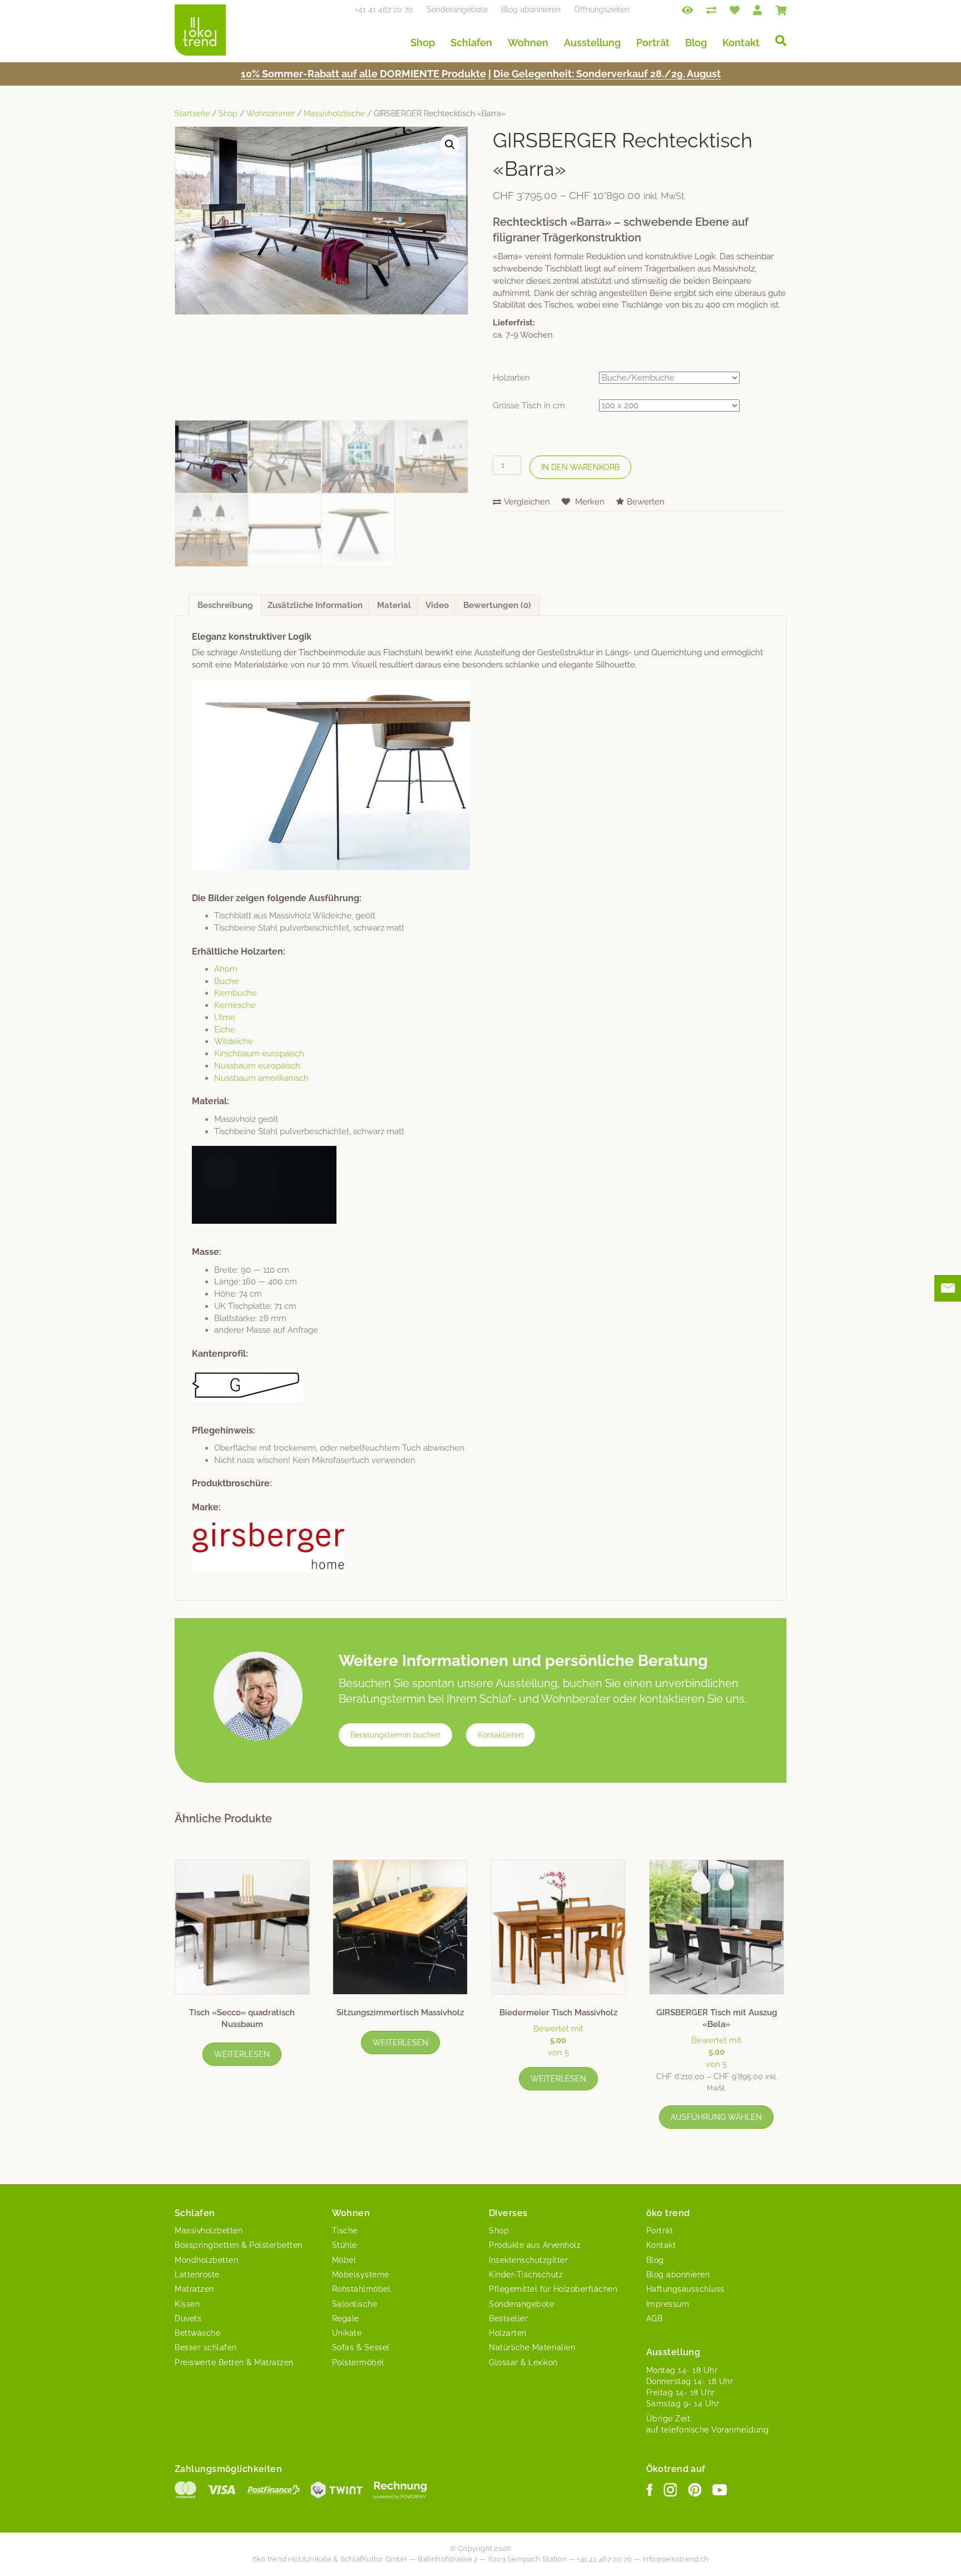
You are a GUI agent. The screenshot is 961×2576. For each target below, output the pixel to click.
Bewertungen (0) (497, 605)
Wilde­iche (234, 1041)
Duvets (188, 2318)
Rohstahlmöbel (361, 2289)
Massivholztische (334, 113)
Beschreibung (225, 605)
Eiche (225, 1030)
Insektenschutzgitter (528, 2260)
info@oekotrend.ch (675, 2559)
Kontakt (741, 43)
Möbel (344, 2260)
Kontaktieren (501, 1735)
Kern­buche (236, 993)
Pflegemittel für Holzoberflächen (553, 2289)
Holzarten (511, 378)
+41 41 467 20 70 (384, 9)
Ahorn (226, 969)
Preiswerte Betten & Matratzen (234, 2362)
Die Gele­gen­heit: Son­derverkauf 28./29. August (607, 74)
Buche (227, 981)
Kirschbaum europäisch (259, 1054)
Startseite (192, 113)
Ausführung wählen (716, 2117)
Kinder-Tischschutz (526, 2275)
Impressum (668, 2304)
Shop (423, 43)
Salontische (355, 2304)
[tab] (225, 605)
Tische (345, 2231)
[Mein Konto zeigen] (757, 9)
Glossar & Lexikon (523, 2362)
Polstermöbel (358, 2362)
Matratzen (194, 2289)
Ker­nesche (235, 1005)
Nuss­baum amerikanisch (261, 1078)
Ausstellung (592, 43)
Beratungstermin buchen (395, 1735)
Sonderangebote (457, 9)
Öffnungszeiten (602, 9)
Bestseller (508, 2318)
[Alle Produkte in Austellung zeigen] (687, 9)
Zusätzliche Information (315, 605)
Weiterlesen (242, 2054)
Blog (696, 43)
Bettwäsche (197, 2333)
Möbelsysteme (361, 2275)
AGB (655, 2318)
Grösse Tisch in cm (529, 406)
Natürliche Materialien (532, 2347)
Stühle (345, 2245)
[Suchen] (777, 41)
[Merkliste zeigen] (735, 9)
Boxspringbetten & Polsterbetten (239, 2245)
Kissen (187, 2304)
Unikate (347, 2333)
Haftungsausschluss (685, 2289)
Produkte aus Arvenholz (535, 2245)
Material (394, 605)
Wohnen (528, 43)
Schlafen (471, 43)
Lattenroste (197, 2275)
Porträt (653, 43)
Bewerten (646, 502)
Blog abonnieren (531, 9)
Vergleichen (527, 502)
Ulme (225, 1017)
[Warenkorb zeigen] (781, 9)
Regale (346, 2318)
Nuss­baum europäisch (257, 1066)
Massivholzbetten (209, 2231)
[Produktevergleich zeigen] (711, 9)
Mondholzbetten (206, 2260)
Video (437, 605)
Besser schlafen (206, 2347)
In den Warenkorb (580, 467)
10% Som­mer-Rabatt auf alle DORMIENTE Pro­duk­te (363, 74)
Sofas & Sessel (361, 2347)
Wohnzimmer (271, 113)
